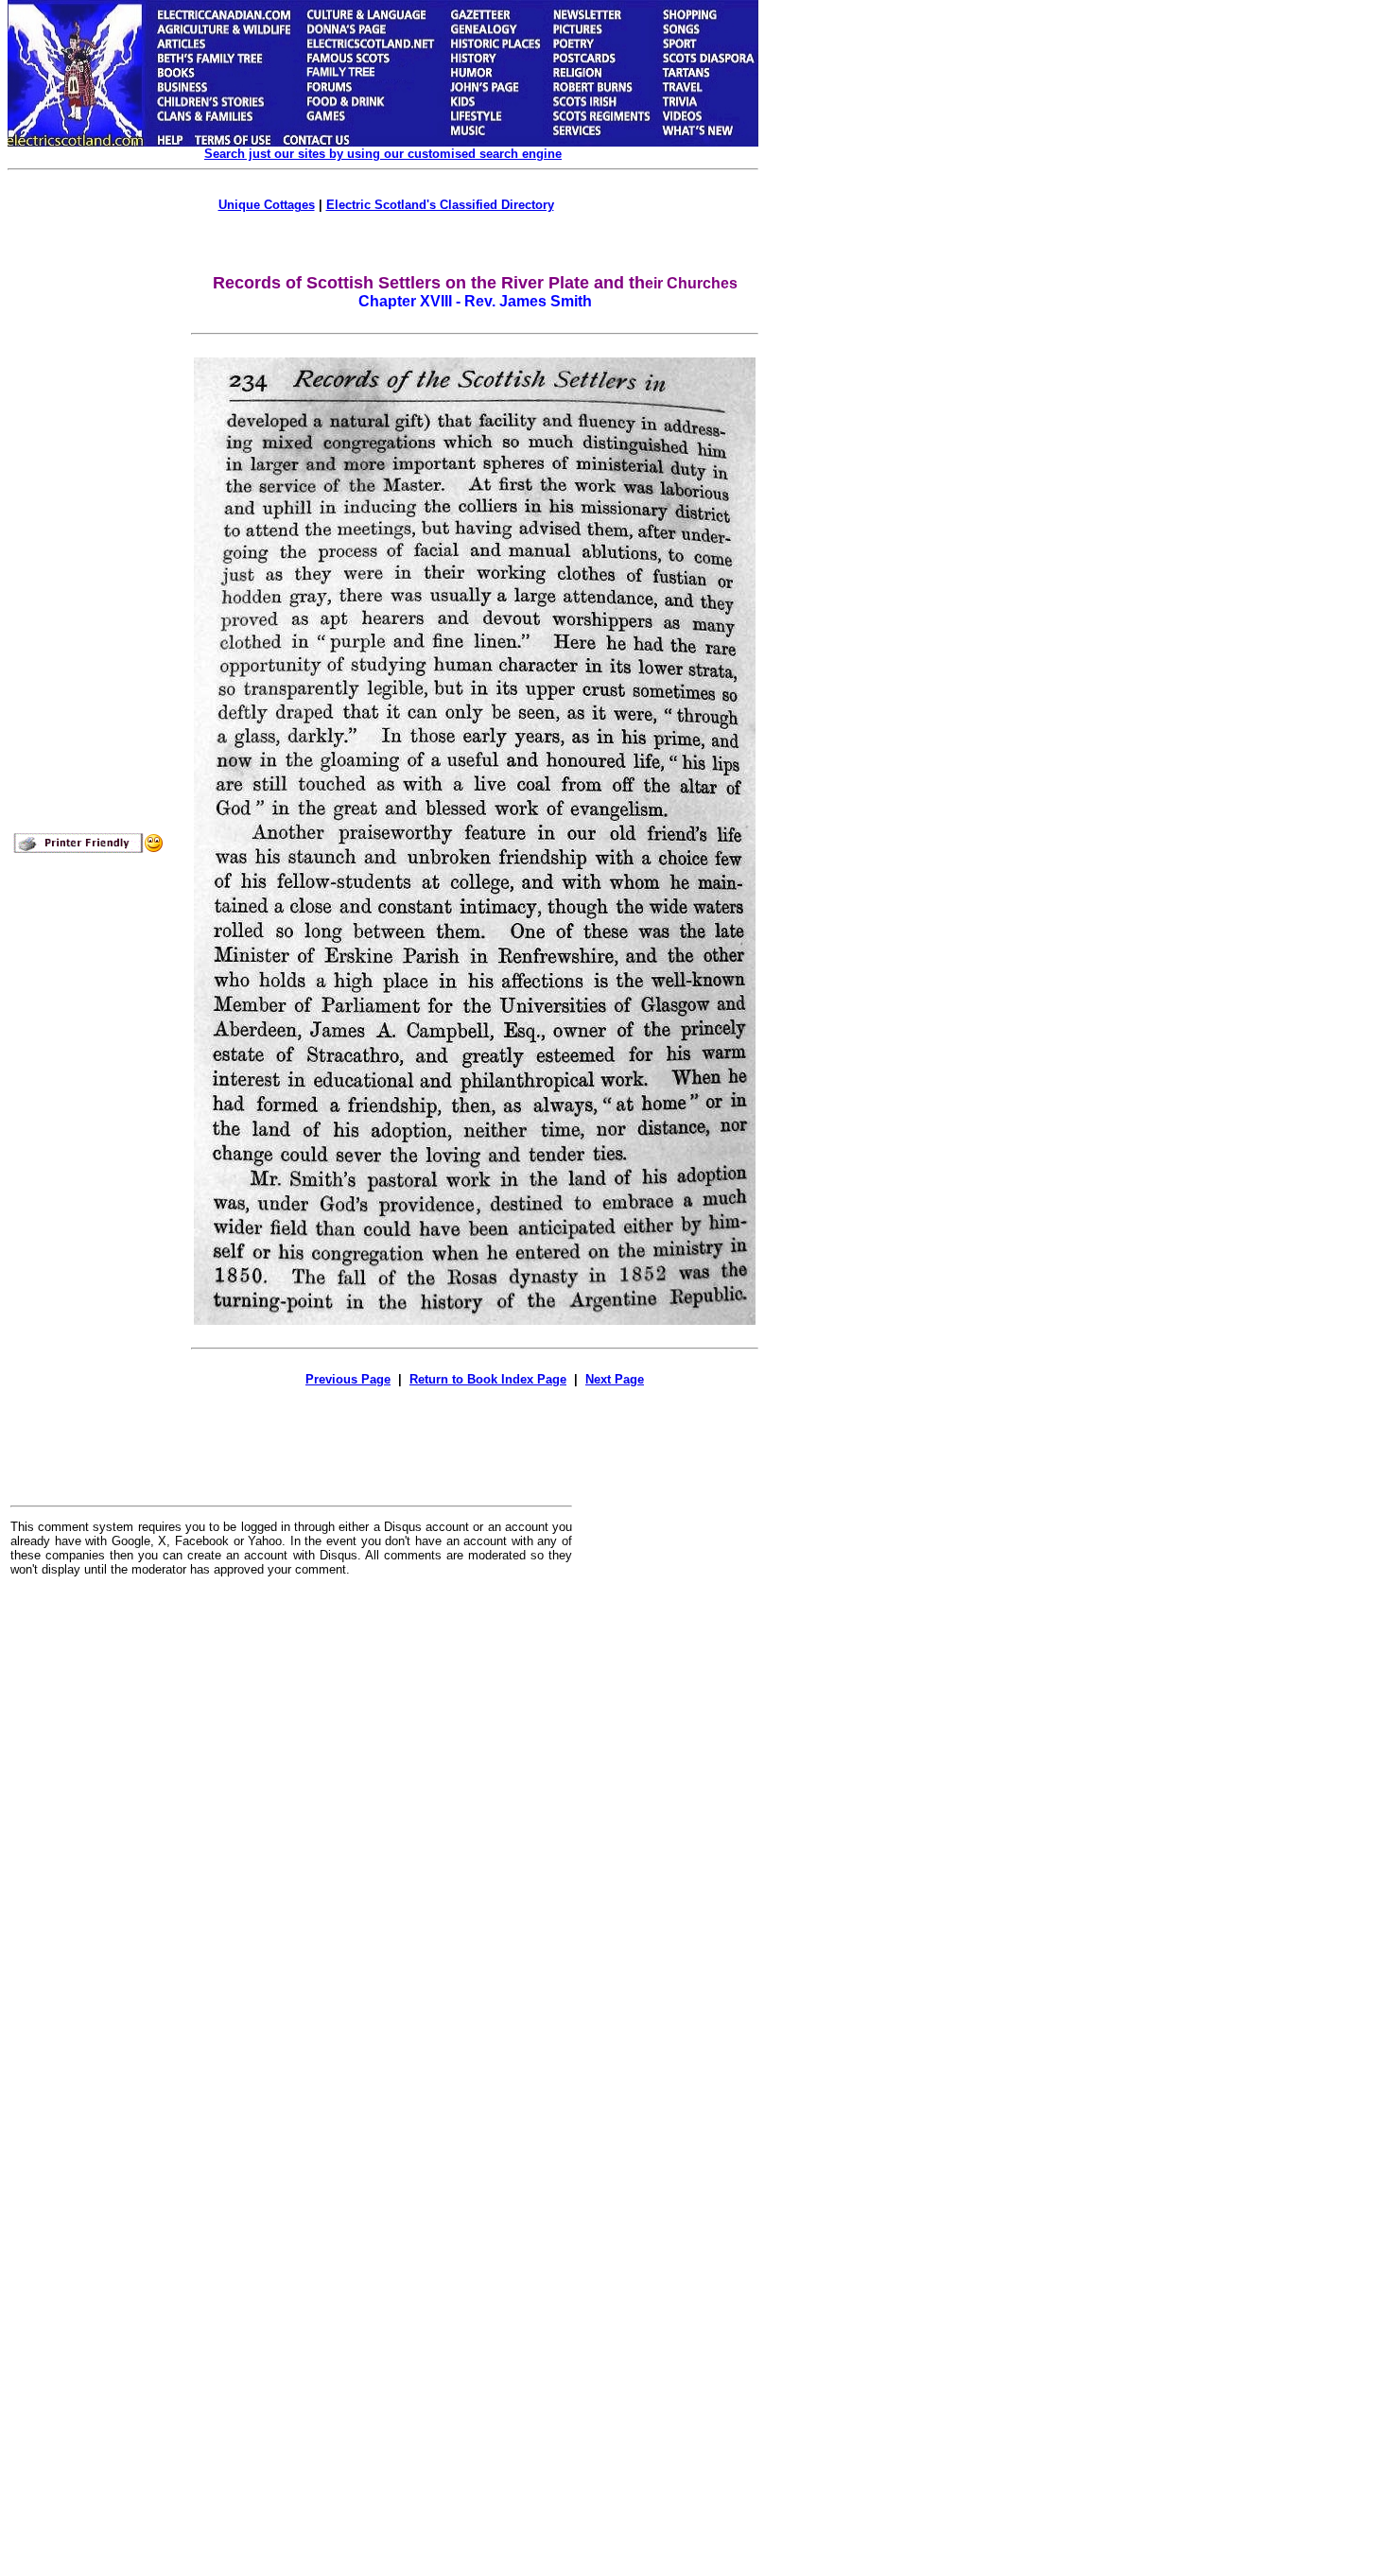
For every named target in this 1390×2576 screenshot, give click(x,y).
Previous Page (348, 1379)
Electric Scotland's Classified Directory (440, 205)
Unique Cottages (267, 205)
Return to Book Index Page (488, 1379)
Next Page (615, 1379)
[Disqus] (291, 1825)
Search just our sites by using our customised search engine (383, 154)
